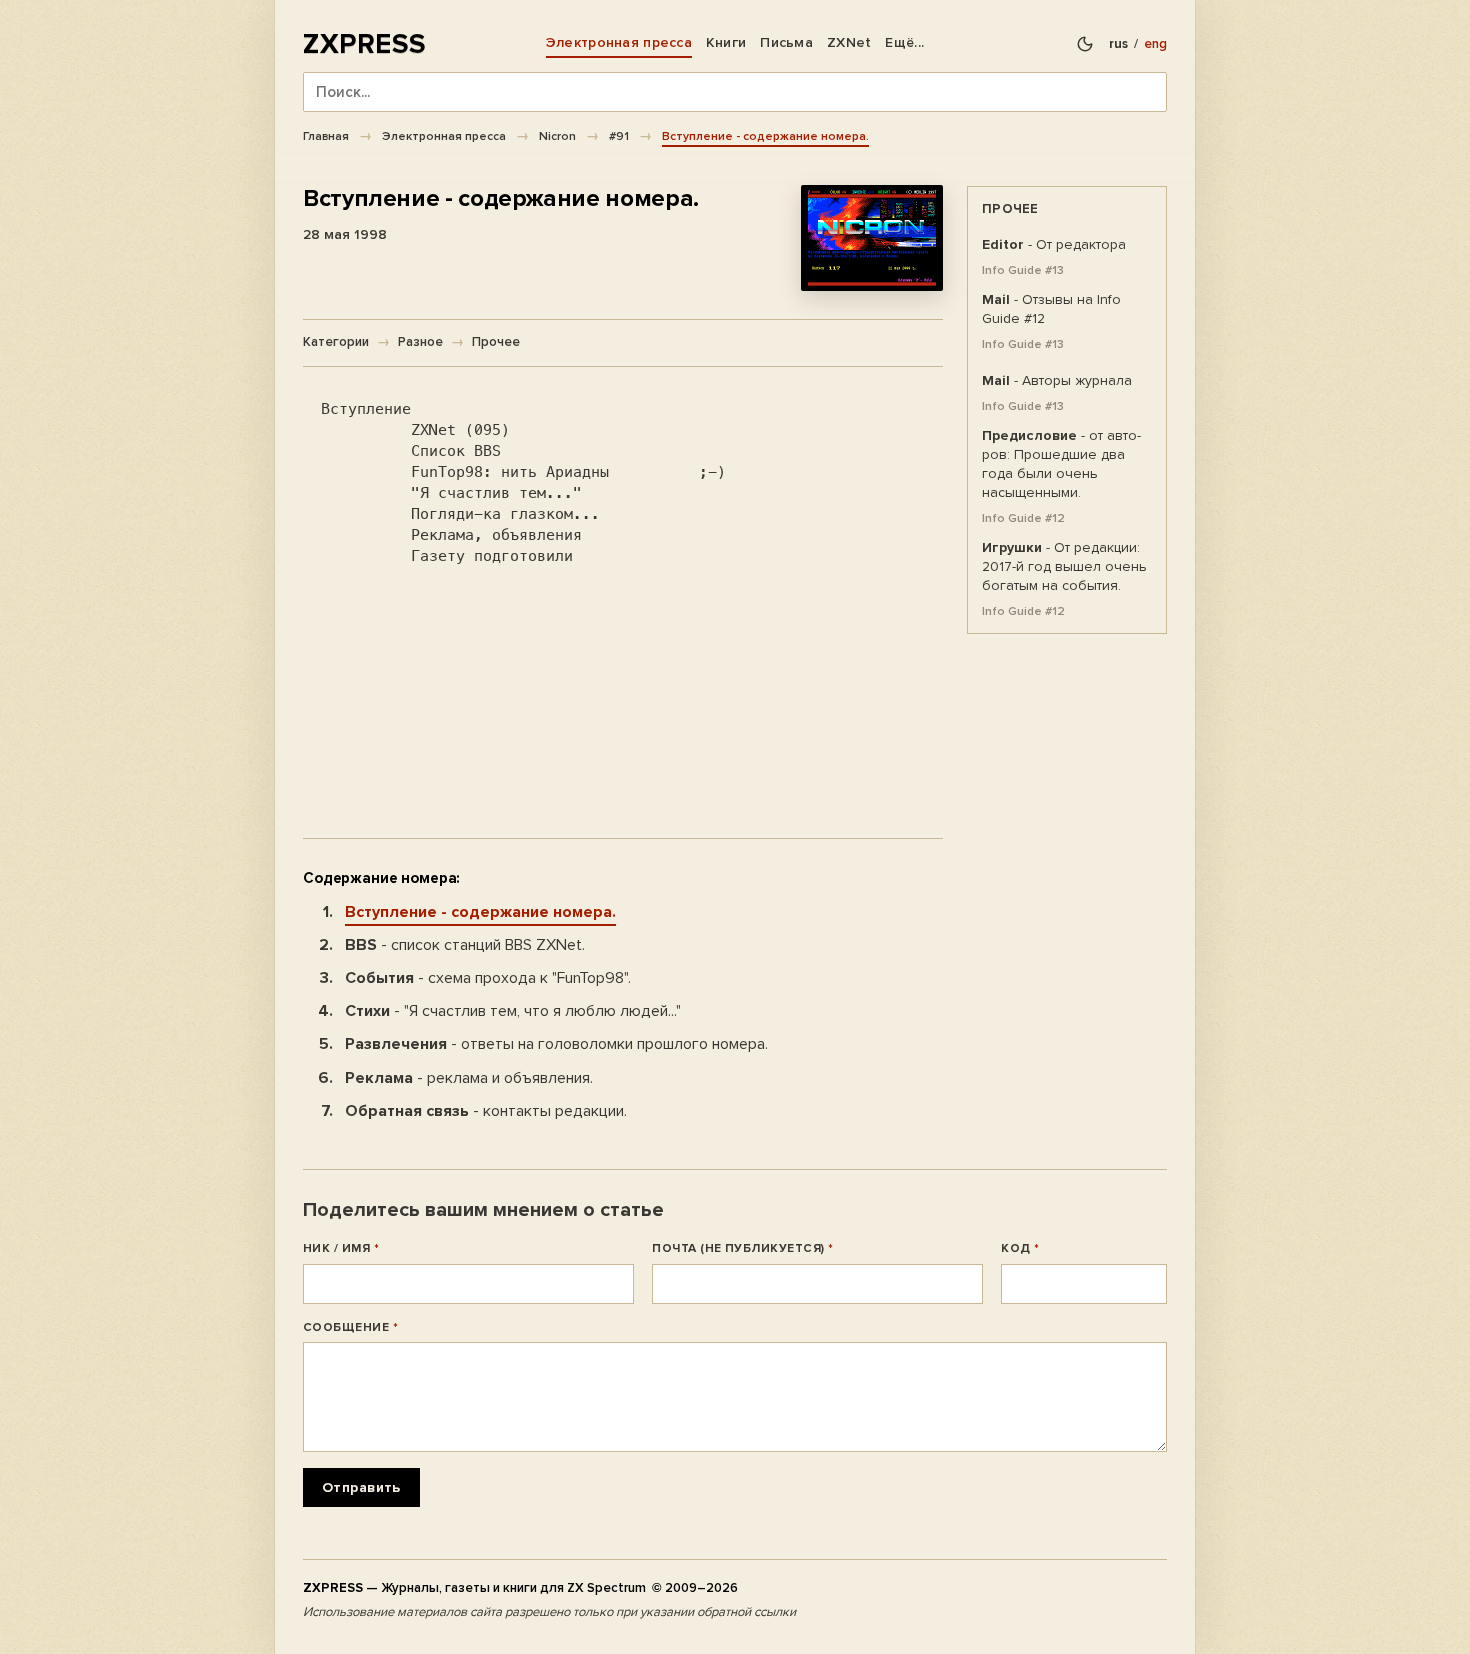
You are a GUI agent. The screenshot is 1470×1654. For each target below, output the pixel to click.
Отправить (361, 1487)
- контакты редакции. (486, 1111)
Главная (326, 136)
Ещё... (904, 42)
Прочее (496, 342)
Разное (420, 342)
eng (1155, 44)
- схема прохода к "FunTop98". (488, 978)
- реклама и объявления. (469, 1078)
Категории (336, 342)
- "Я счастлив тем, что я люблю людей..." (513, 1011)
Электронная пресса (619, 42)
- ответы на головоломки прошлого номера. (556, 1044)
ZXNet (849, 42)
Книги (726, 42)
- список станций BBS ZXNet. (465, 945)
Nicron (557, 136)
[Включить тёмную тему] (1085, 44)
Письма (786, 42)
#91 (619, 136)
